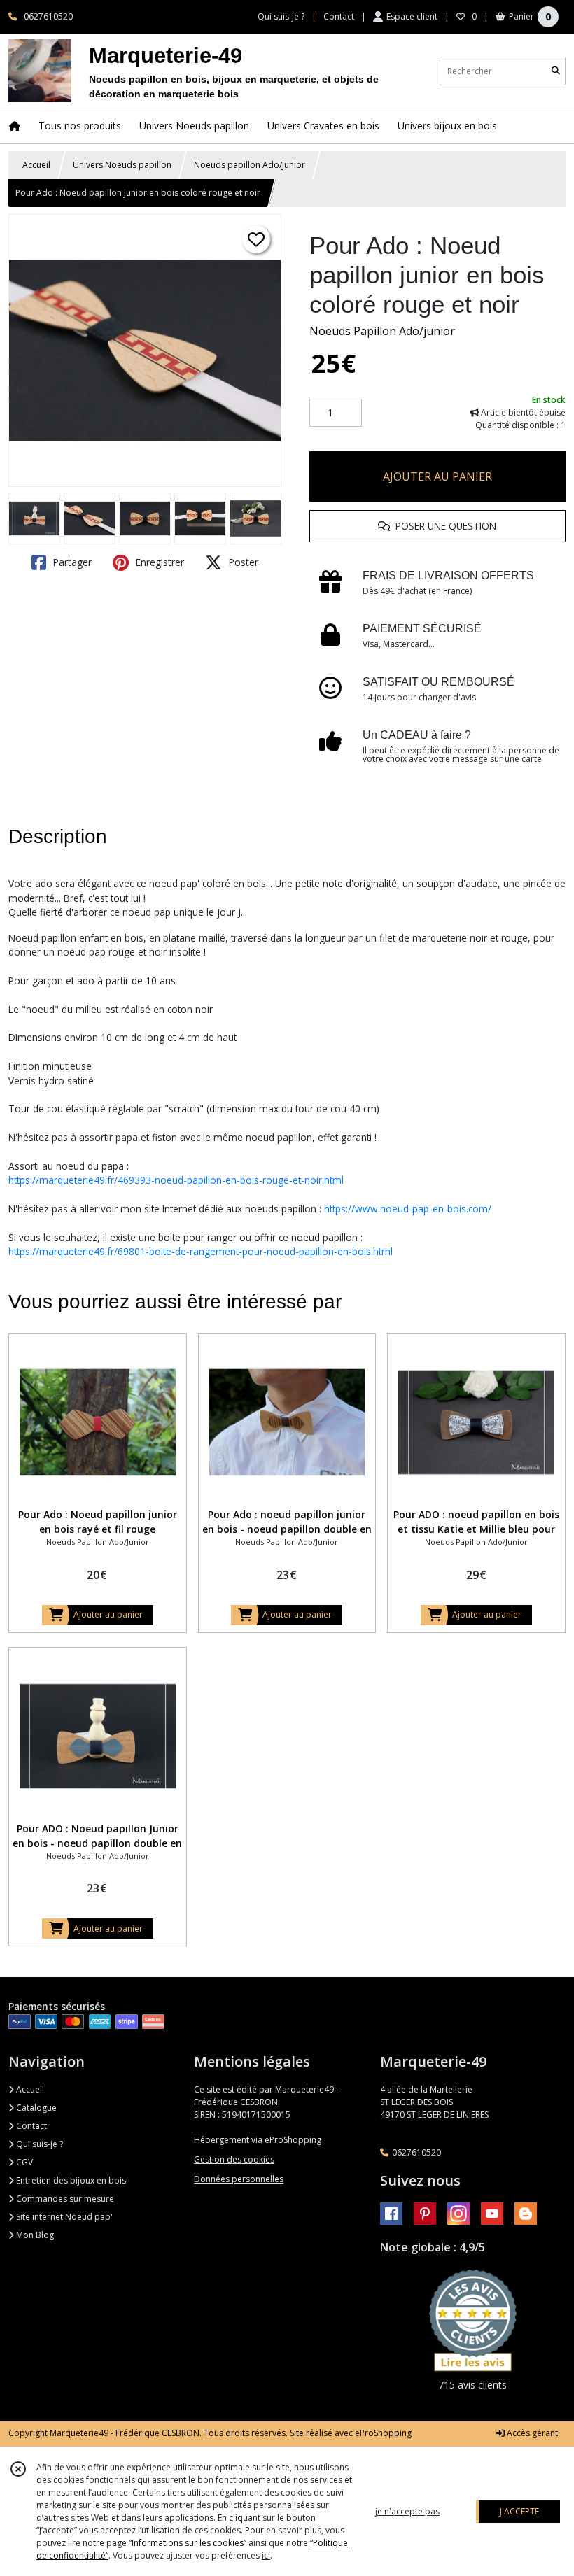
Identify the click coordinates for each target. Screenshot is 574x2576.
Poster (242, 562)
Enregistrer (158, 562)
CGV (23, 2162)
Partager (71, 562)
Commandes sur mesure (64, 2199)
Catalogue (35, 2108)
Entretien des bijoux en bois (70, 2180)
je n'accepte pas (407, 2511)
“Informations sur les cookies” (188, 2543)
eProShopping (383, 2433)
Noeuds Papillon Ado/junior (382, 331)
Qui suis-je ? (38, 2144)
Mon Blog (34, 2235)
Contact (339, 16)
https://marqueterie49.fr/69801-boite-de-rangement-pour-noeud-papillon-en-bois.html (201, 1251)
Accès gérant (531, 2433)
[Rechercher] (556, 71)
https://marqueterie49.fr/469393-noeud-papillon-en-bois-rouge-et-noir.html (176, 1180)
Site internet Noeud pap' (63, 2217)
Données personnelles (239, 2179)
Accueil (36, 165)
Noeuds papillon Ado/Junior (250, 165)
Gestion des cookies (234, 2159)
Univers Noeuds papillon (122, 165)
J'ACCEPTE (519, 2511)
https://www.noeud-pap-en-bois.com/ (408, 1209)
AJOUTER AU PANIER (437, 476)
